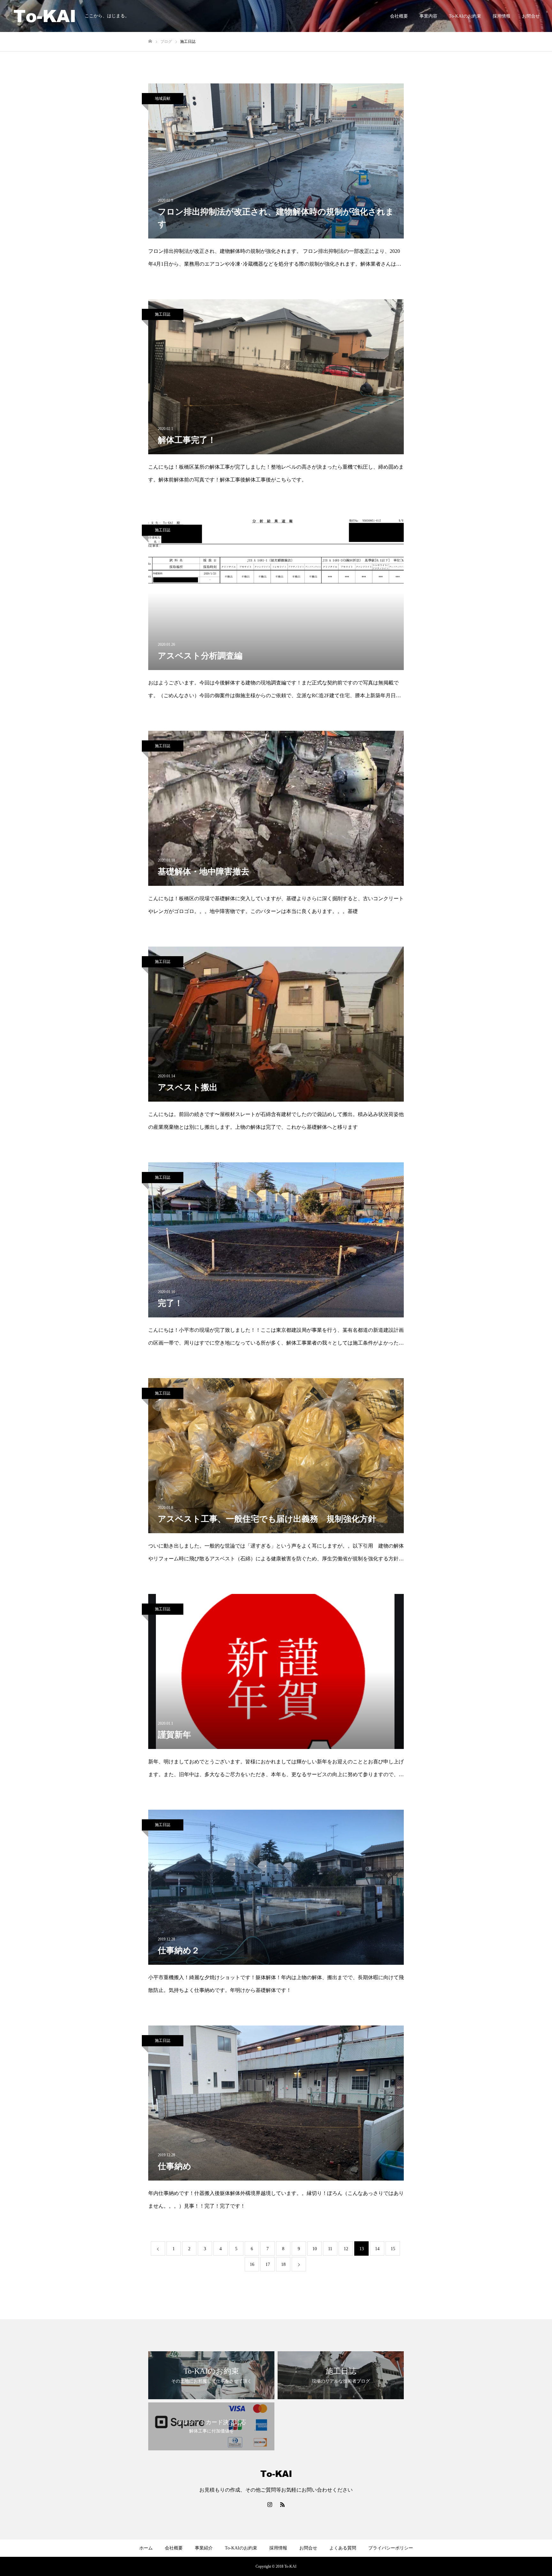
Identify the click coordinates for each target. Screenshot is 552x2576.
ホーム (146, 2548)
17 (268, 2264)
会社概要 (399, 16)
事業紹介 (204, 2548)
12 (346, 2249)
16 (252, 2264)
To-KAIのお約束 (465, 16)
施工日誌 (163, 314)
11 (330, 2249)
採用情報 (502, 16)
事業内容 (428, 16)
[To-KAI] (45, 16)
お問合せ (531, 16)
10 (315, 2249)
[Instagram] (270, 2504)
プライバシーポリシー (391, 2548)
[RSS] (282, 2504)
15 (393, 2249)
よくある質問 (343, 2548)
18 (283, 2264)
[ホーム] (150, 41)
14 (377, 2249)
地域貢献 (163, 98)
